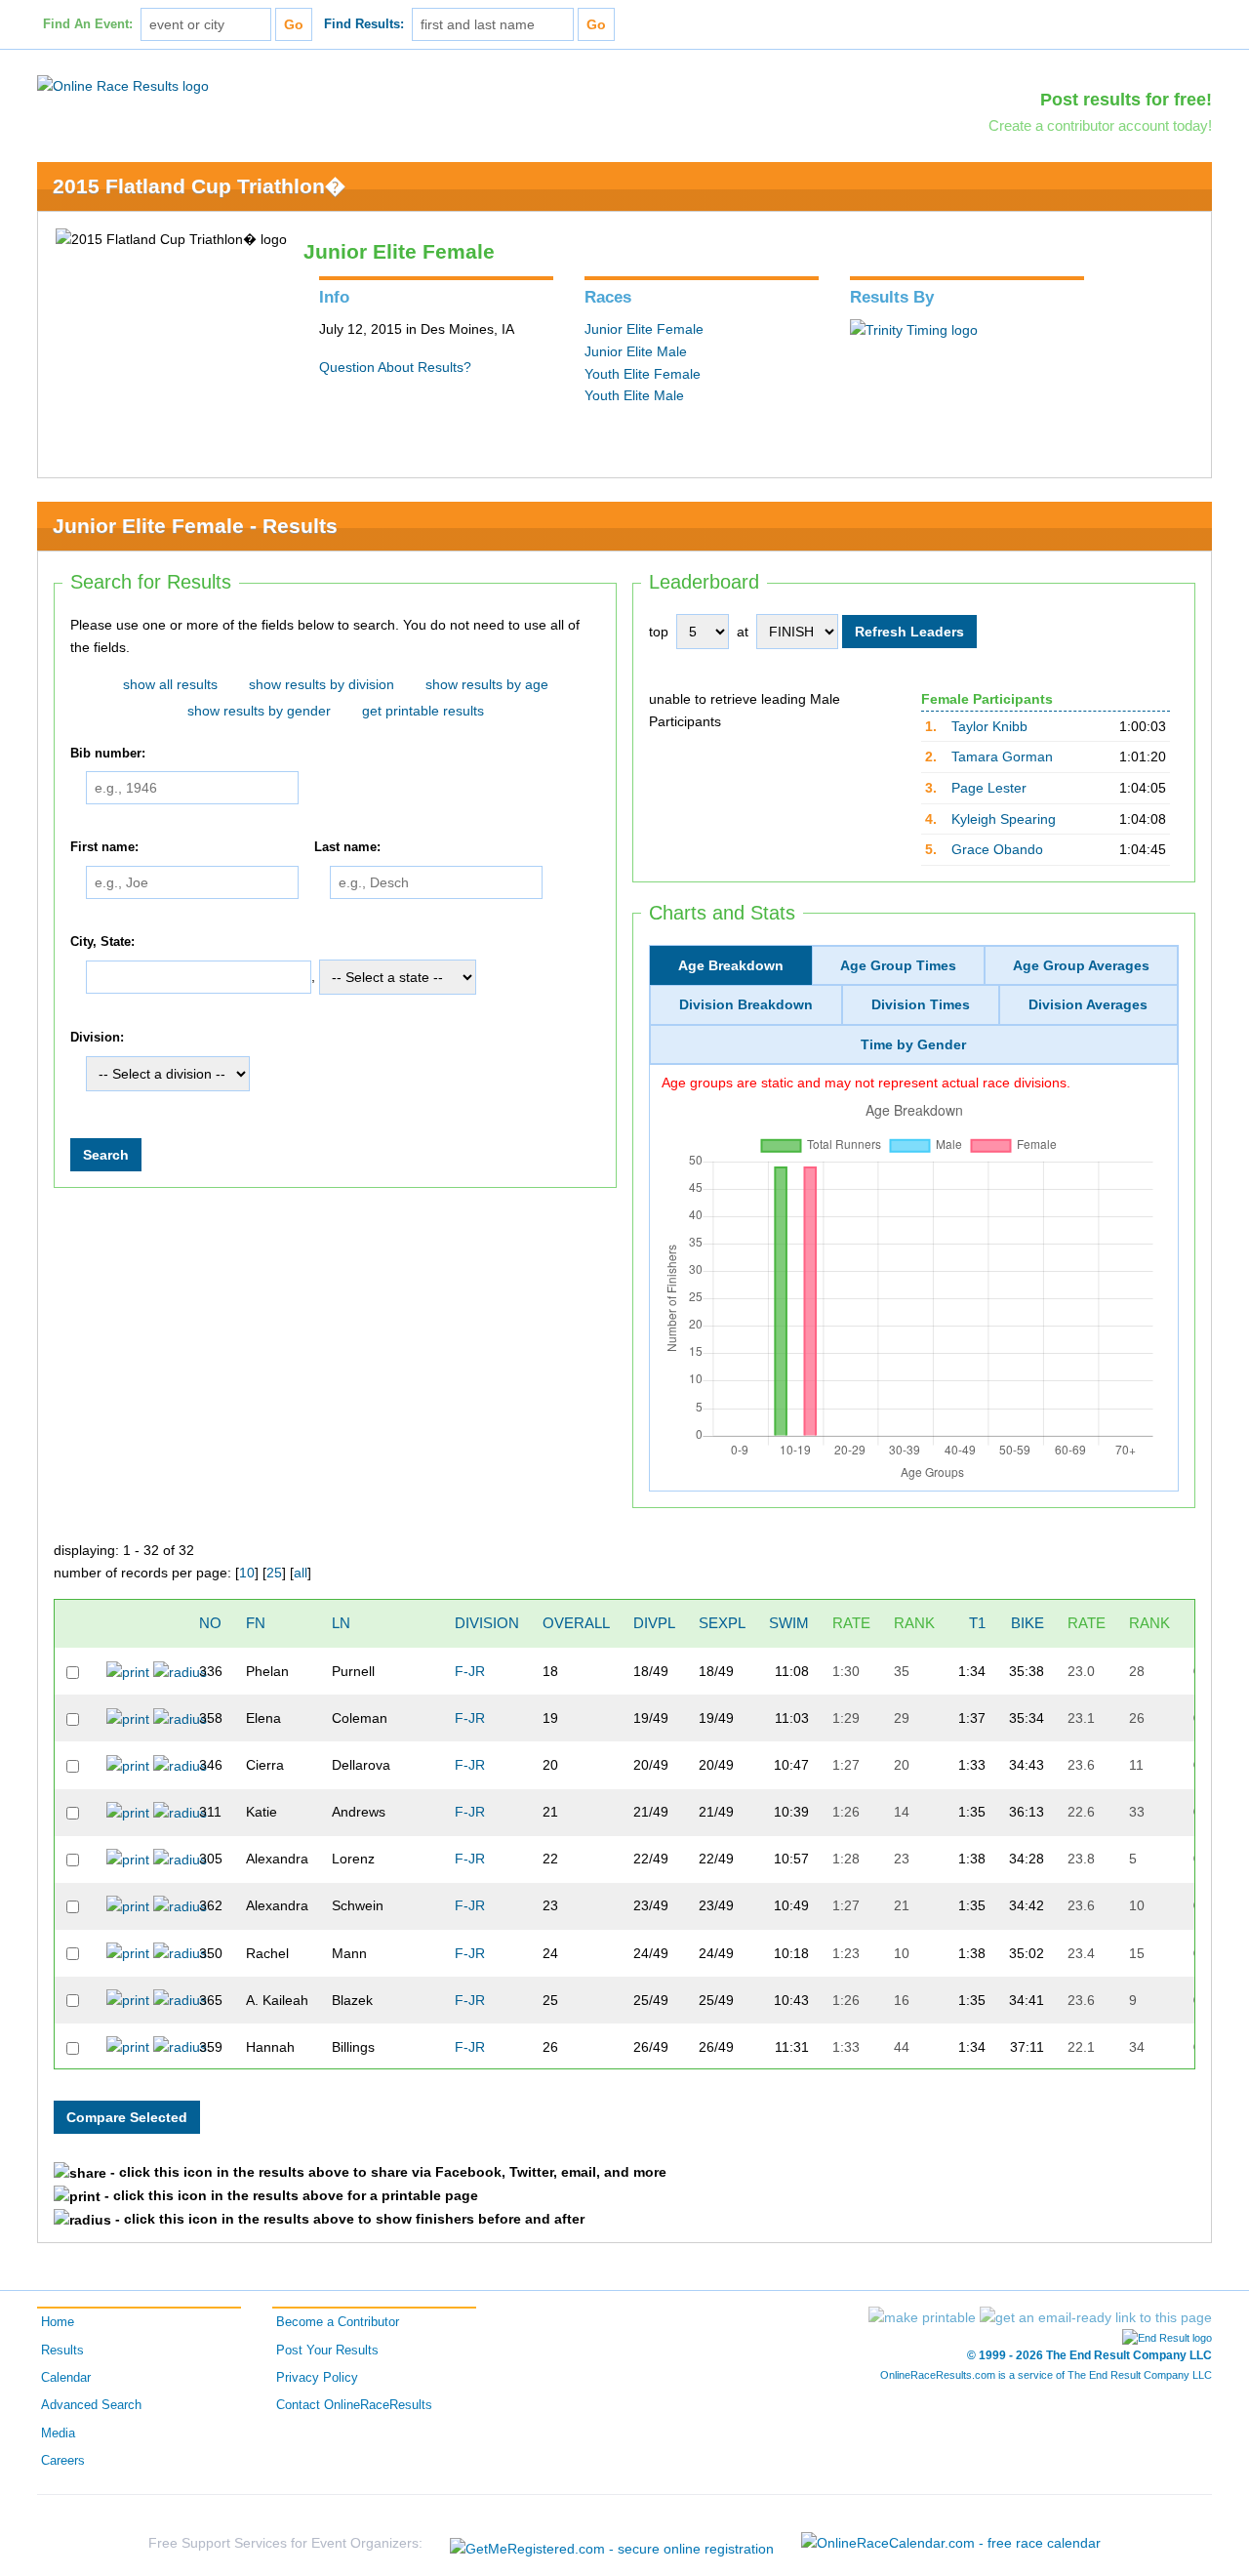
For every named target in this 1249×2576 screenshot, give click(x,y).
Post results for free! (1126, 100)
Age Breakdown (731, 965)
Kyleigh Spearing (1004, 819)
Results (62, 2351)
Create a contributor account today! (1100, 125)
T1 (977, 1623)
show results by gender (259, 711)
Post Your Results (327, 2351)
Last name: (347, 847)
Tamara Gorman (1002, 756)
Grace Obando (997, 849)
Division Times (921, 1004)
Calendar (66, 2378)
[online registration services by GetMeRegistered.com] (612, 2543)
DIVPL (654, 1623)
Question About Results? (395, 367)
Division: (97, 1039)
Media (58, 2433)
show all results (170, 684)
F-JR (470, 1671)
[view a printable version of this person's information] (128, 1671)
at (743, 632)
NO (210, 1623)
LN (341, 1623)
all (301, 1573)
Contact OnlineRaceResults (354, 2405)
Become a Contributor (338, 2322)
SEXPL (722, 1623)
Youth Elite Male (634, 395)
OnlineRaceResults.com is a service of (1046, 2375)
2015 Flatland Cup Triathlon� (199, 186)
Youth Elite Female (643, 374)
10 (247, 1573)
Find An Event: (88, 24)
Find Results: (364, 24)
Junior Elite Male (636, 351)
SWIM (789, 1623)
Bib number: (108, 754)
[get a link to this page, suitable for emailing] (1096, 2317)
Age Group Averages (1081, 965)
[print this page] (922, 2317)
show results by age (487, 684)
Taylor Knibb (989, 726)
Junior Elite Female (644, 329)
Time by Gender (913, 1044)
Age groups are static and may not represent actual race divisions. (866, 1083)
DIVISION (487, 1623)
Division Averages (1088, 1004)
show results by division (322, 684)
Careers (63, 2461)
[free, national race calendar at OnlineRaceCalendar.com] (951, 2543)
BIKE (1027, 1623)
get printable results (423, 711)
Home (58, 2322)
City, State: (102, 942)
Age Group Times (898, 965)
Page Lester (989, 788)
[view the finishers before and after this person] (180, 1671)
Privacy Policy (317, 2378)
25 (274, 1573)
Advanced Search (91, 2405)
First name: (104, 847)
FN (256, 1623)
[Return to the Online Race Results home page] (123, 85)
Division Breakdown (746, 1004)
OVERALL (576, 1623)
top (659, 632)
